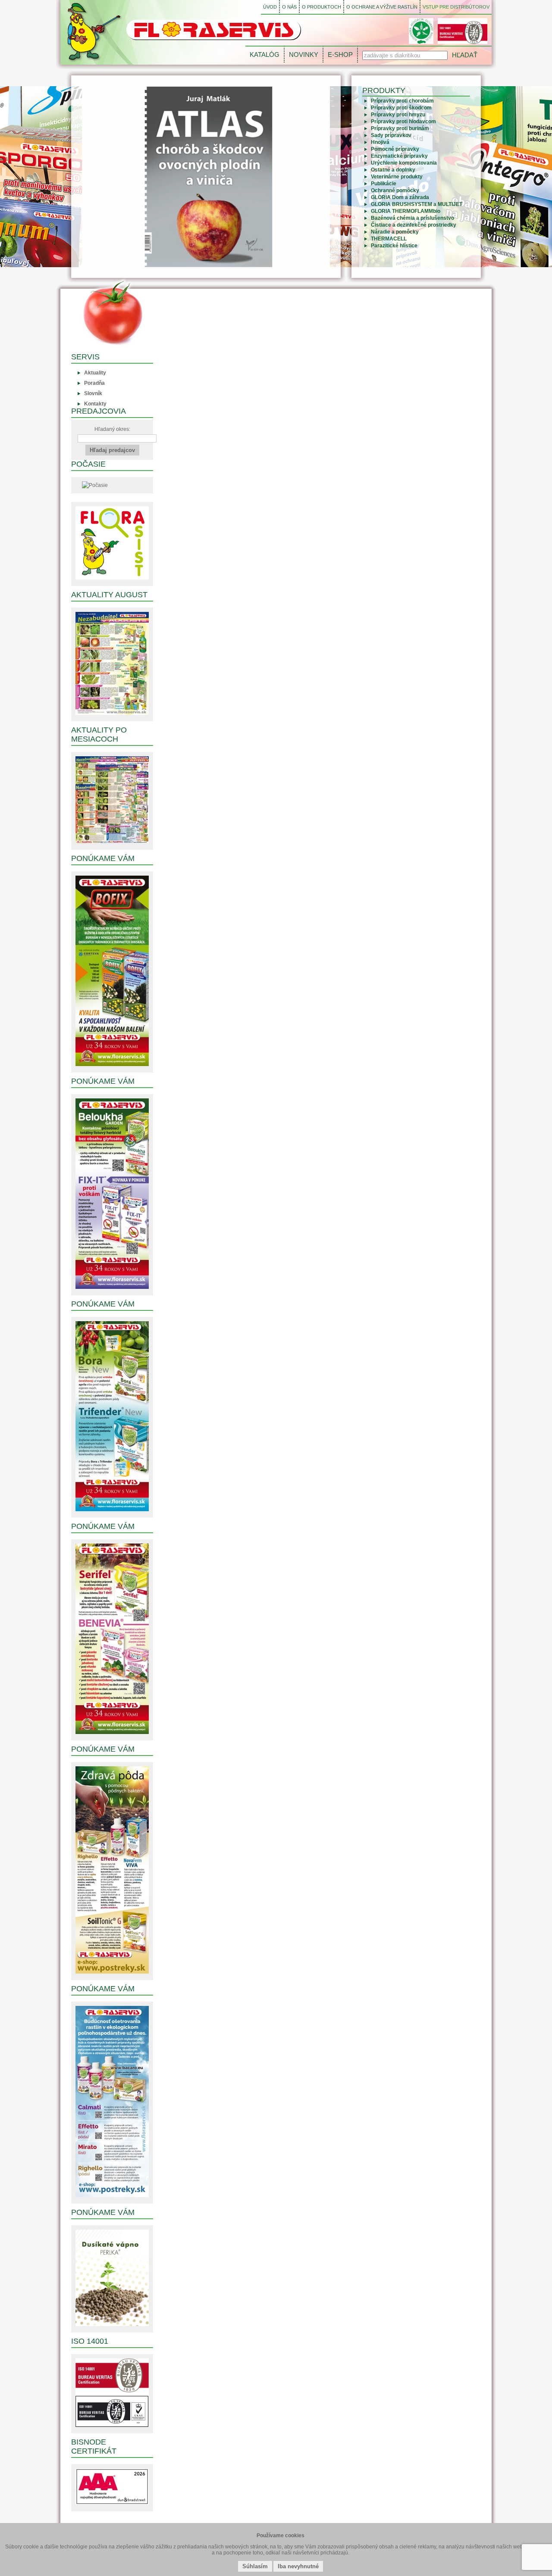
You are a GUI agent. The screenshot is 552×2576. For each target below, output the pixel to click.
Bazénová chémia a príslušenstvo (412, 218)
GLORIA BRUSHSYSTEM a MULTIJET (417, 204)
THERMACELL (389, 239)
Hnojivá (380, 142)
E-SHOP (340, 55)
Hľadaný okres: (112, 429)
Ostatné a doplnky (393, 170)
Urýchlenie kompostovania (404, 163)
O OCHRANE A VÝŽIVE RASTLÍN (382, 7)
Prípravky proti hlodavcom (403, 122)
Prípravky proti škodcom (401, 108)
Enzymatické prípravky (399, 156)
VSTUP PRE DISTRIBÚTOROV (456, 7)
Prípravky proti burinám (400, 128)
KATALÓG (265, 55)
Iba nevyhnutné (298, 2566)
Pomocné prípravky (395, 149)
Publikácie (384, 184)
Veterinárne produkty (397, 177)
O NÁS (289, 7)
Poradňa (94, 383)
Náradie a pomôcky (395, 232)
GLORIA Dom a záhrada (400, 197)
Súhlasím (255, 2566)
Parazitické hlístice (394, 246)
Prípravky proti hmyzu (398, 115)
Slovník (93, 393)
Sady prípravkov (391, 135)
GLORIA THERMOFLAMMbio (406, 211)
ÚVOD (270, 7)
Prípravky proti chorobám (402, 101)
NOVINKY (304, 55)
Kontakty (95, 404)
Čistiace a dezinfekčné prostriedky (414, 225)
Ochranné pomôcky (395, 190)
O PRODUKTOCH (321, 7)
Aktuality (95, 373)
